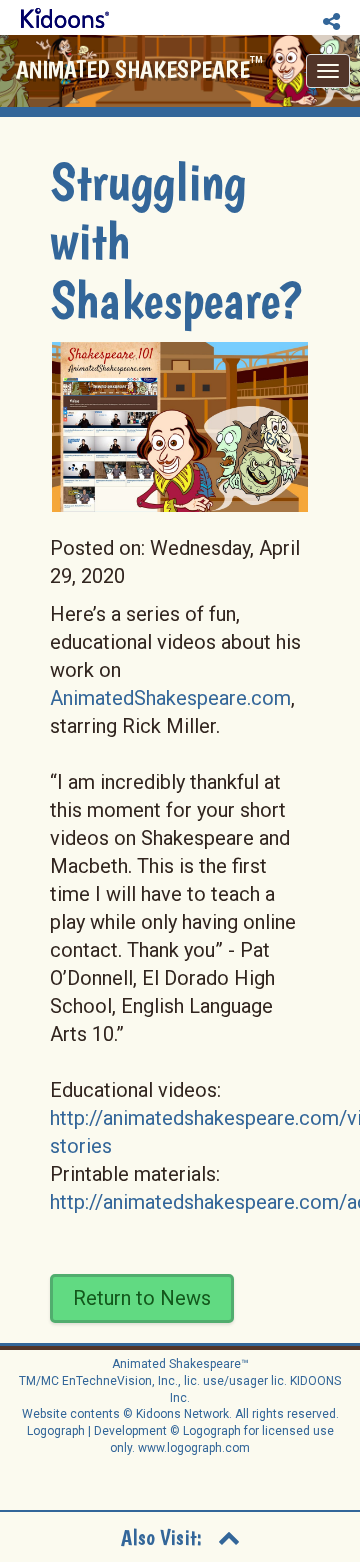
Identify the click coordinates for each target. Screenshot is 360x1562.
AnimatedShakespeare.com (170, 698)
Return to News (142, 1298)
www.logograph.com (192, 1448)
